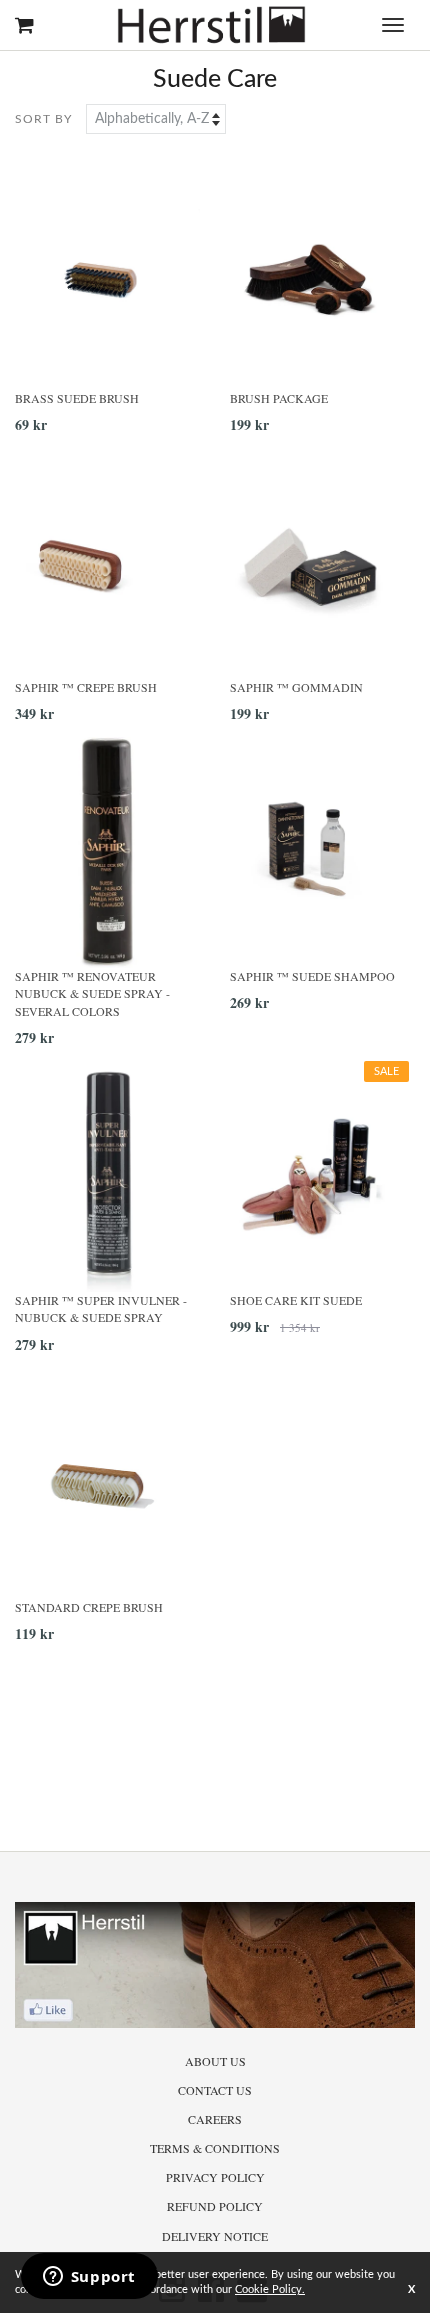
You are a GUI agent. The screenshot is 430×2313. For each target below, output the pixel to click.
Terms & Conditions (215, 2148)
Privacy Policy (215, 2177)
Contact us (215, 2090)
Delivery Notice (215, 2236)
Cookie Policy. (270, 2289)
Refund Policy (215, 2206)
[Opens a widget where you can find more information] (89, 2278)
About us (215, 2061)
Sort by (43, 119)
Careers (215, 2119)
